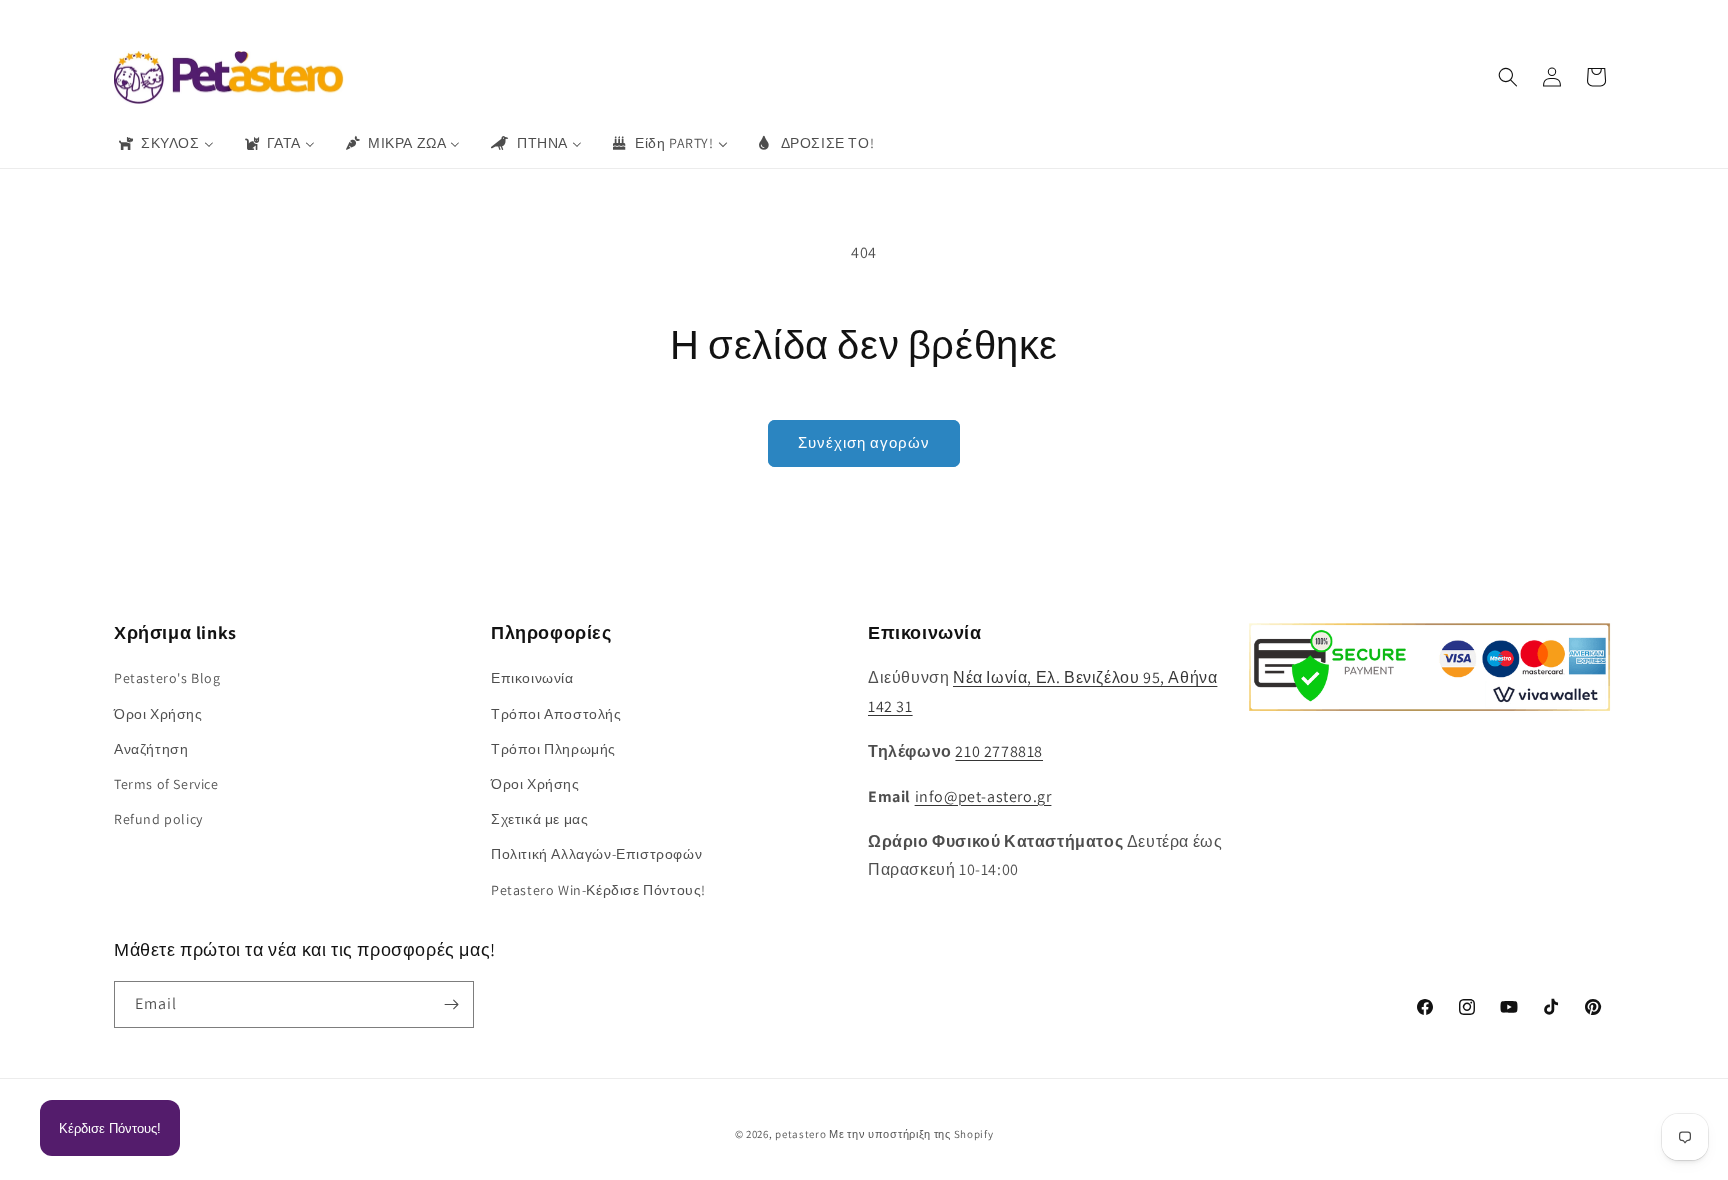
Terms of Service (166, 784)
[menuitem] (165, 143)
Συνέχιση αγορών (864, 442)
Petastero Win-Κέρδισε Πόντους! (598, 890)
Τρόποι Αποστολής (556, 714)
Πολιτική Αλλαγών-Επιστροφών (596, 854)
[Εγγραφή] (451, 1004)
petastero (800, 1134)
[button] (1508, 77)
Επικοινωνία (532, 678)
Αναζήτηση (151, 749)
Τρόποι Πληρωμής (553, 749)
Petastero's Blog (167, 678)
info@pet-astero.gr (983, 796)
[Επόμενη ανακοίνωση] (1157, 19)
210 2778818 (999, 751)
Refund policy (158, 819)
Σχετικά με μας (539, 819)
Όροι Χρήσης (158, 714)
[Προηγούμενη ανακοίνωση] (571, 19)
